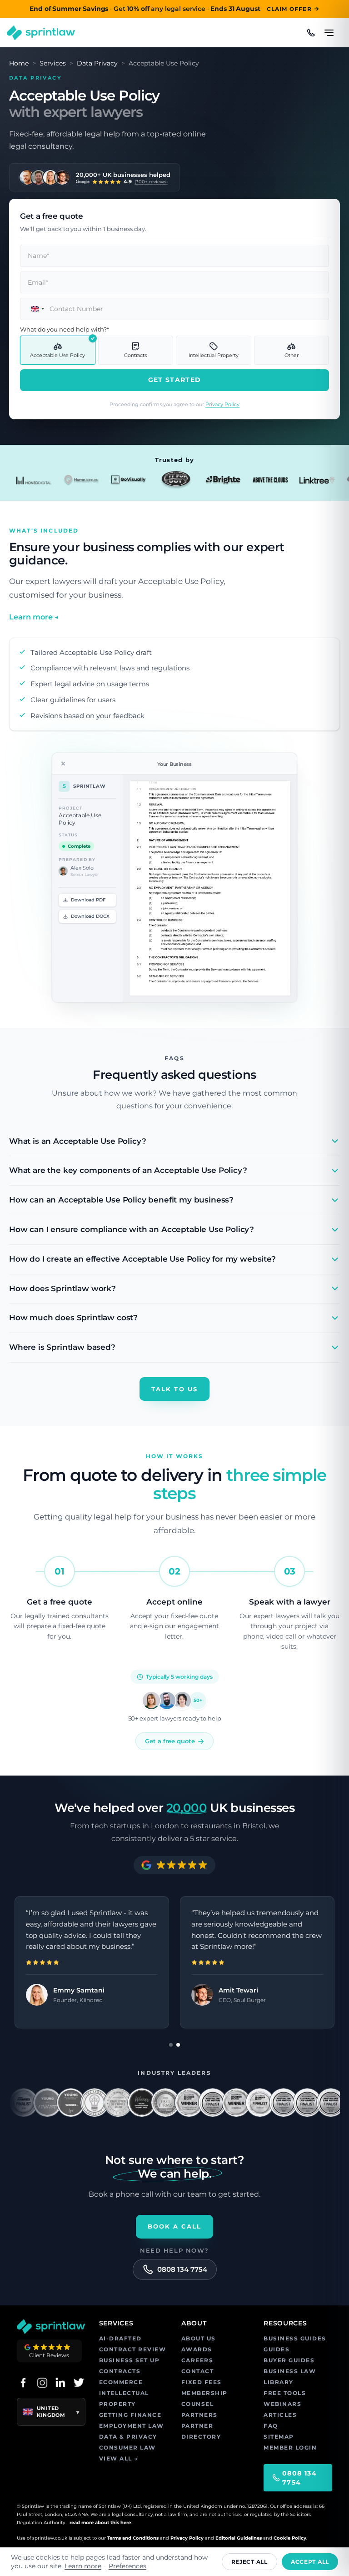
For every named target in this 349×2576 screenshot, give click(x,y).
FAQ (271, 2426)
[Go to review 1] (171, 2045)
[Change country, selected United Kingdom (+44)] (34, 309)
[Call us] (311, 33)
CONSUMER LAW (127, 2448)
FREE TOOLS (285, 2393)
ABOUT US (199, 2338)
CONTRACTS (120, 2371)
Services (53, 63)
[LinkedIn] (60, 2382)
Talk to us (174, 1389)
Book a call (175, 2226)
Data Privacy (97, 63)
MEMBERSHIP (204, 2393)
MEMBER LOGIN (290, 2448)
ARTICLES (280, 2415)
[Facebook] (23, 2382)
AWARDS (197, 2349)
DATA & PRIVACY (128, 2437)
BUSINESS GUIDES (295, 2338)
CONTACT (198, 2371)
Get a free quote (170, 1741)
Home (19, 63)
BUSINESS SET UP (130, 2360)
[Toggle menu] (329, 29)
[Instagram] (42, 2382)
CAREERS (197, 2360)
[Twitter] (79, 2382)
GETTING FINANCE (130, 2415)
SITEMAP (279, 2437)
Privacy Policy (222, 404)
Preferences (127, 2566)
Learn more (83, 2566)
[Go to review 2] (178, 2045)
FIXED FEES (202, 2382)
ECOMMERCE (121, 2382)
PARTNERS (199, 2415)
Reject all (249, 2562)
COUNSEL (198, 2404)
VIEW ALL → (119, 2458)
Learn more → (34, 617)
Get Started (174, 380)
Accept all (310, 2562)
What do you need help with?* (65, 329)
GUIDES (277, 2349)
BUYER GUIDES (289, 2360)
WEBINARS (282, 2404)
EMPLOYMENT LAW (132, 2426)
